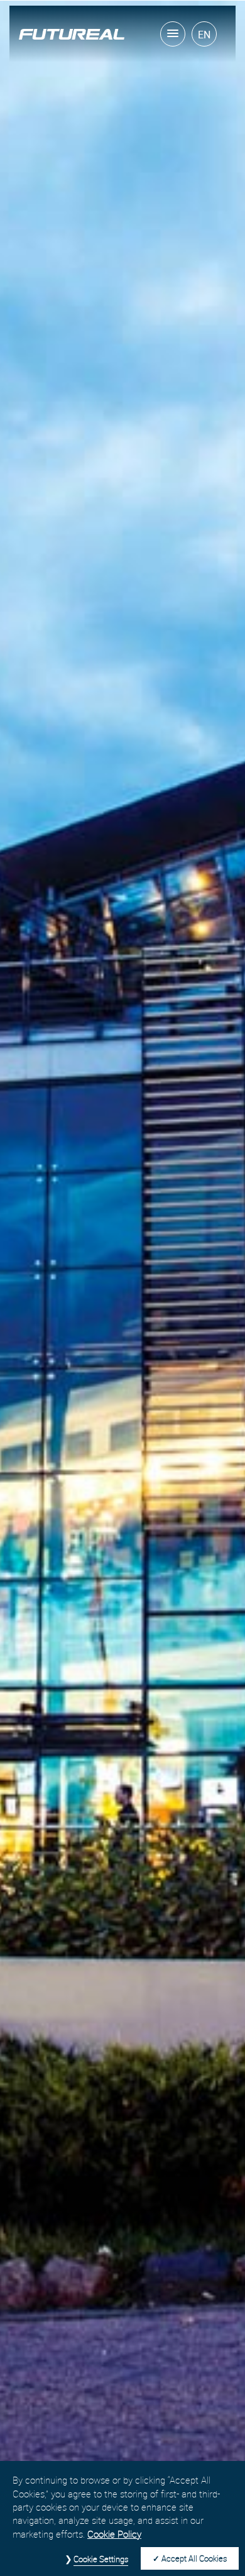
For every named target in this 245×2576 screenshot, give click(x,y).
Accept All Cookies (194, 2558)
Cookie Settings (101, 2559)
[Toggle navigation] (173, 34)
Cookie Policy (114, 2534)
